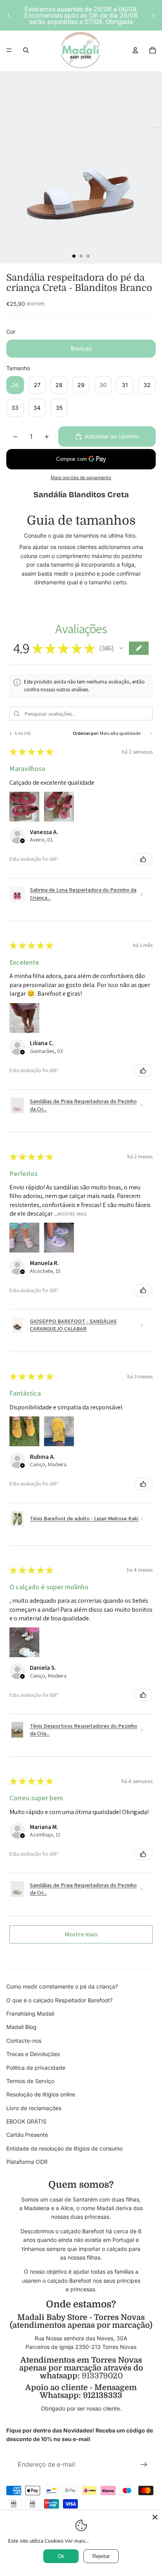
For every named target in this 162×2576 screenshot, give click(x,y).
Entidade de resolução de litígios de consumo (64, 2148)
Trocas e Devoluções (33, 2054)
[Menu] (9, 50)
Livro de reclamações (34, 2108)
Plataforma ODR (27, 2162)
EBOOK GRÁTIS (26, 2121)
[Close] (155, 2517)
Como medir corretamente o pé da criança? (62, 1986)
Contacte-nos (24, 2041)
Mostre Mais (72, 1213)
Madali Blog (21, 2027)
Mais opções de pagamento (81, 478)
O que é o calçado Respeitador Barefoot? (59, 2000)
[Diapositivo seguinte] (153, 15)
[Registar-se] (144, 2465)
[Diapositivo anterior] (9, 15)
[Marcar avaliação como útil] (143, 859)
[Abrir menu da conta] (135, 50)
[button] (121, 648)
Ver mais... (77, 2541)
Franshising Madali (30, 2013)
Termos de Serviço (30, 2081)
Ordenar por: (86, 733)
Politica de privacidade (36, 2068)
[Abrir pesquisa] (26, 50)
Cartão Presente (27, 2135)
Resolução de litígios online (41, 2094)
